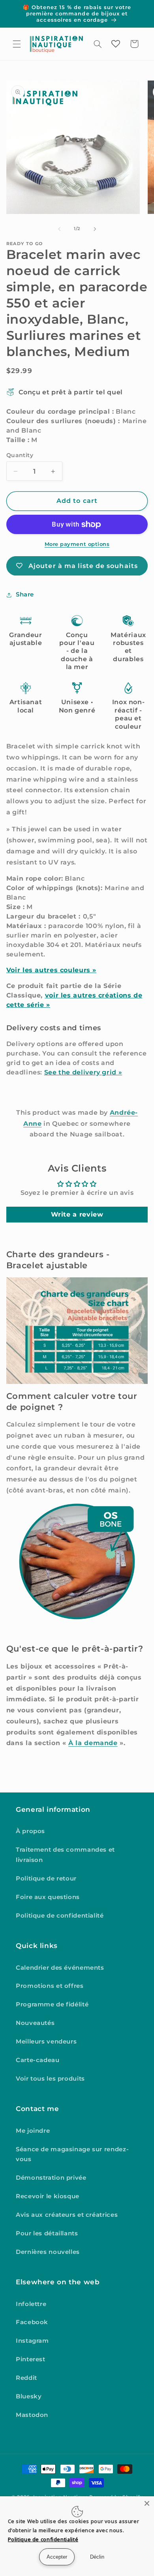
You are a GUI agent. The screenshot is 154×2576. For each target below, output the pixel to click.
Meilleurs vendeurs (46, 2042)
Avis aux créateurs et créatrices (67, 2215)
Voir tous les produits (50, 2079)
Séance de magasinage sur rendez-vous (72, 2154)
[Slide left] (59, 229)
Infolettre (31, 2304)
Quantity (20, 455)
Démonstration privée (51, 2178)
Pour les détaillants (47, 2233)
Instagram (32, 2341)
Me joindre (33, 2131)
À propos (30, 1831)
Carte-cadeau (38, 2060)
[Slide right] (95, 229)
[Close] (147, 2503)
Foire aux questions (48, 1897)
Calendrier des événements (60, 1968)
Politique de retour (46, 1879)
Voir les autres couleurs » (51, 970)
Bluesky (29, 2396)
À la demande (93, 1743)
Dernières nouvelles (48, 2252)
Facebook (32, 2322)
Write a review (77, 1214)
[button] (17, 44)
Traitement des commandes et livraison (65, 1855)
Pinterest (31, 2359)
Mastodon (32, 2415)
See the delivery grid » (83, 1072)
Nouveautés (35, 2023)
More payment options (77, 544)
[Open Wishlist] (116, 44)
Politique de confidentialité (60, 1916)
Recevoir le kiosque (48, 2196)
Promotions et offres (50, 1986)
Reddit (26, 2378)
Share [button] (25, 594)
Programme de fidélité (52, 2004)
